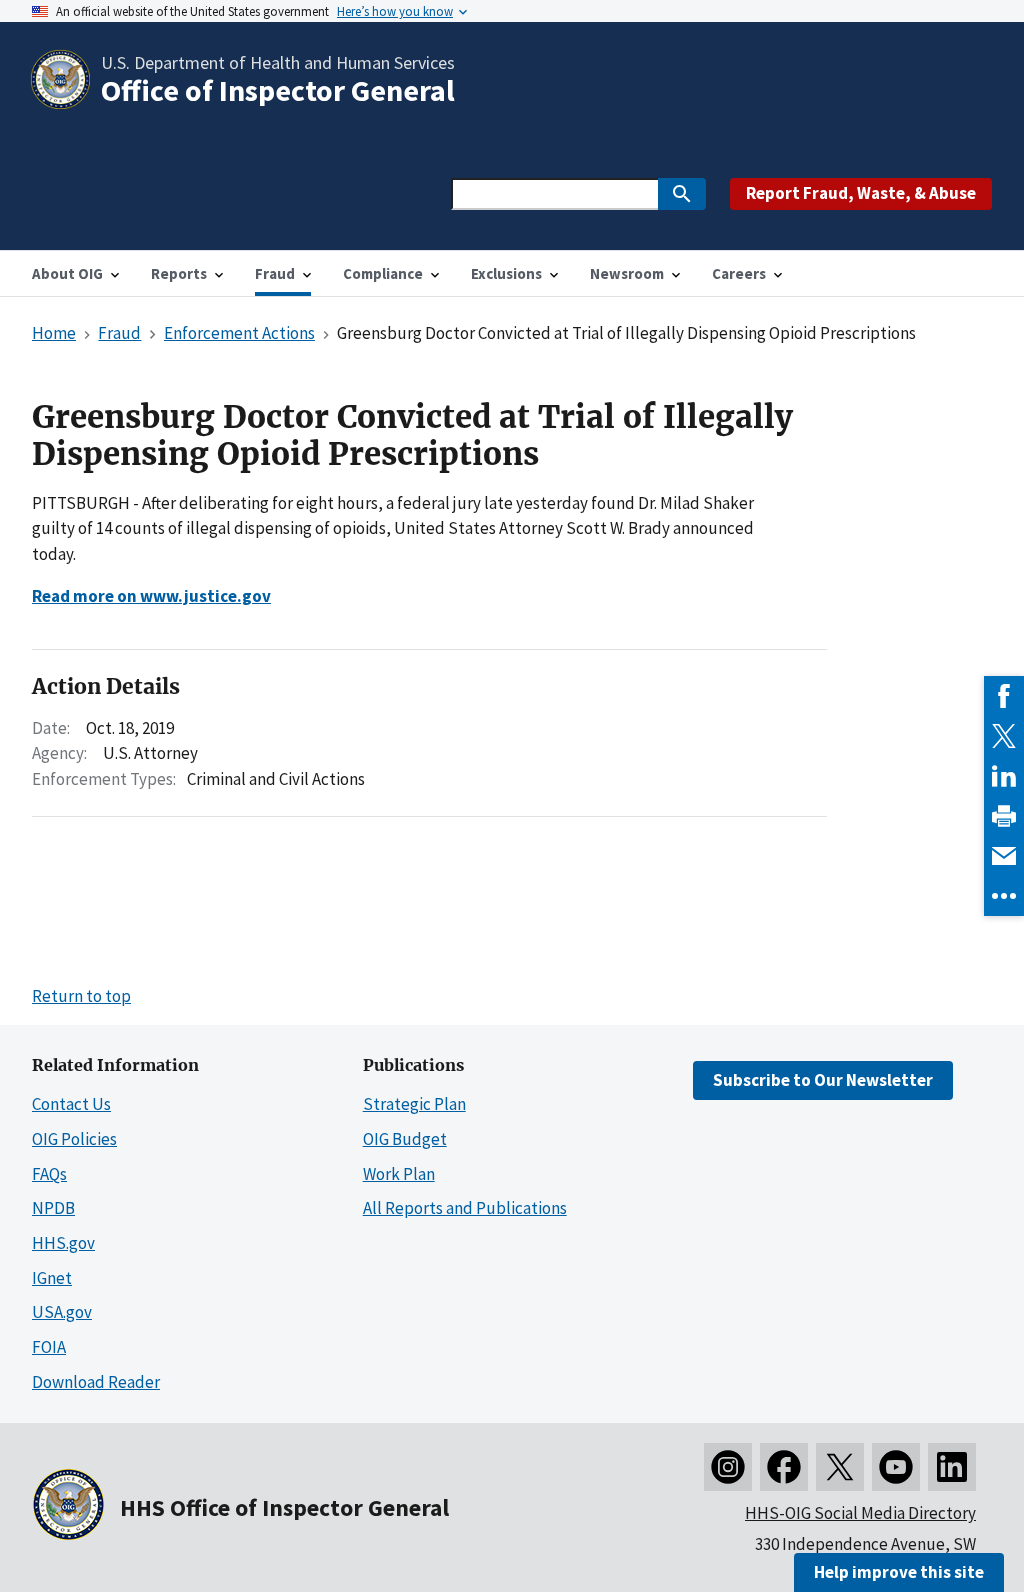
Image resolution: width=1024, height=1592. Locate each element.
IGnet (52, 1278)
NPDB (53, 1208)
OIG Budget (405, 1139)
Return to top (81, 996)
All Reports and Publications (465, 1208)
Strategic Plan (414, 1104)
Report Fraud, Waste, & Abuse (861, 193)
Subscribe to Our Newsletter (823, 1080)
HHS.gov (63, 1243)
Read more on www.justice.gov (151, 596)
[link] (1004, 696)
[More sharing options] (1004, 896)
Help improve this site (899, 1572)
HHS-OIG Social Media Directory (860, 1513)
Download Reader (96, 1382)
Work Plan (399, 1174)
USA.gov (62, 1312)
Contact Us (71, 1104)
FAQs (49, 1174)
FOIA (49, 1347)
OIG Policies (74, 1139)
